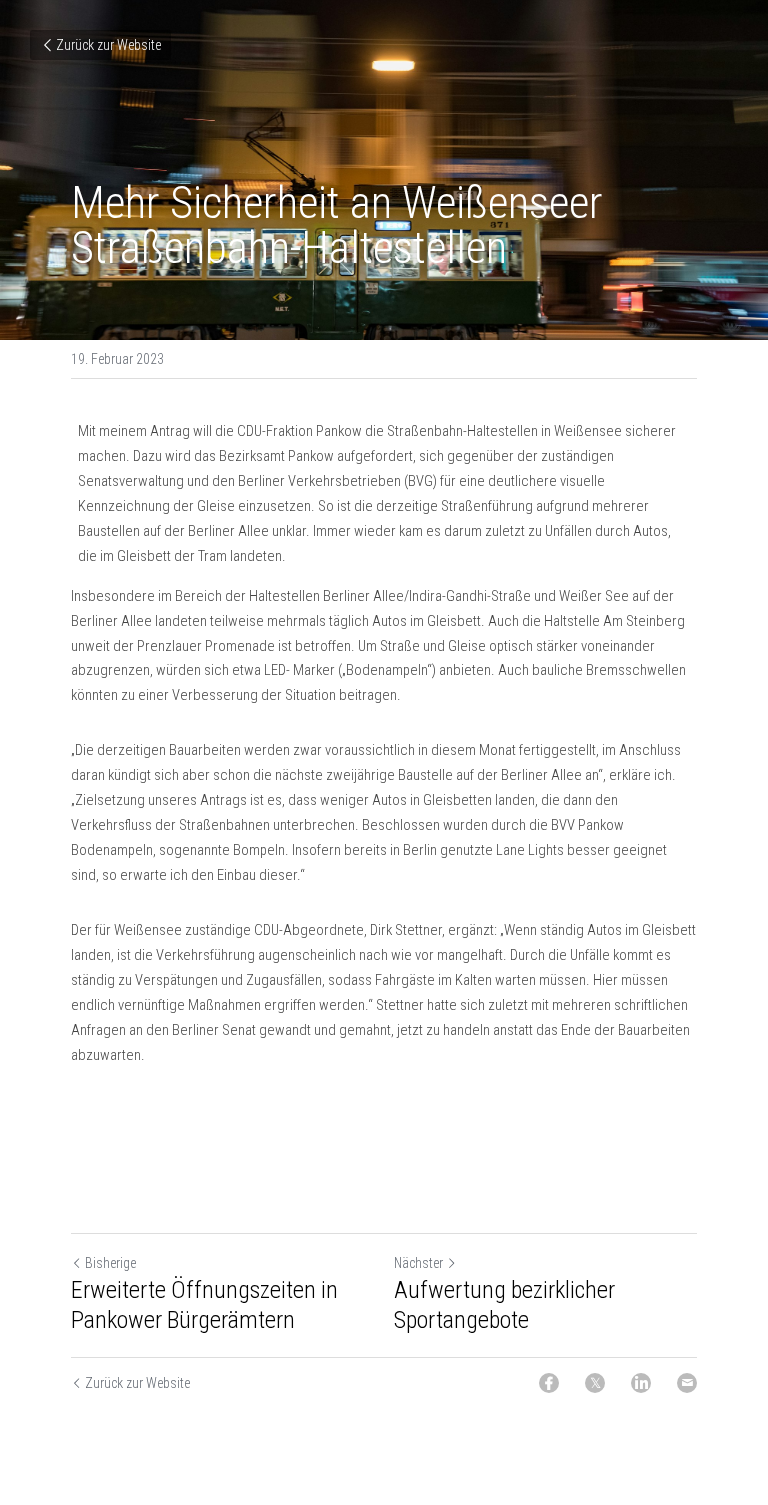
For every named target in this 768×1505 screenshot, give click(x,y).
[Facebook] (549, 1383)
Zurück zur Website (108, 45)
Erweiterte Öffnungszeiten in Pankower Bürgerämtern (204, 1305)
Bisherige (110, 1263)
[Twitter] (595, 1383)
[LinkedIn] (641, 1383)
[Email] (687, 1383)
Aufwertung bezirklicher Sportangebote (504, 1305)
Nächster (418, 1263)
